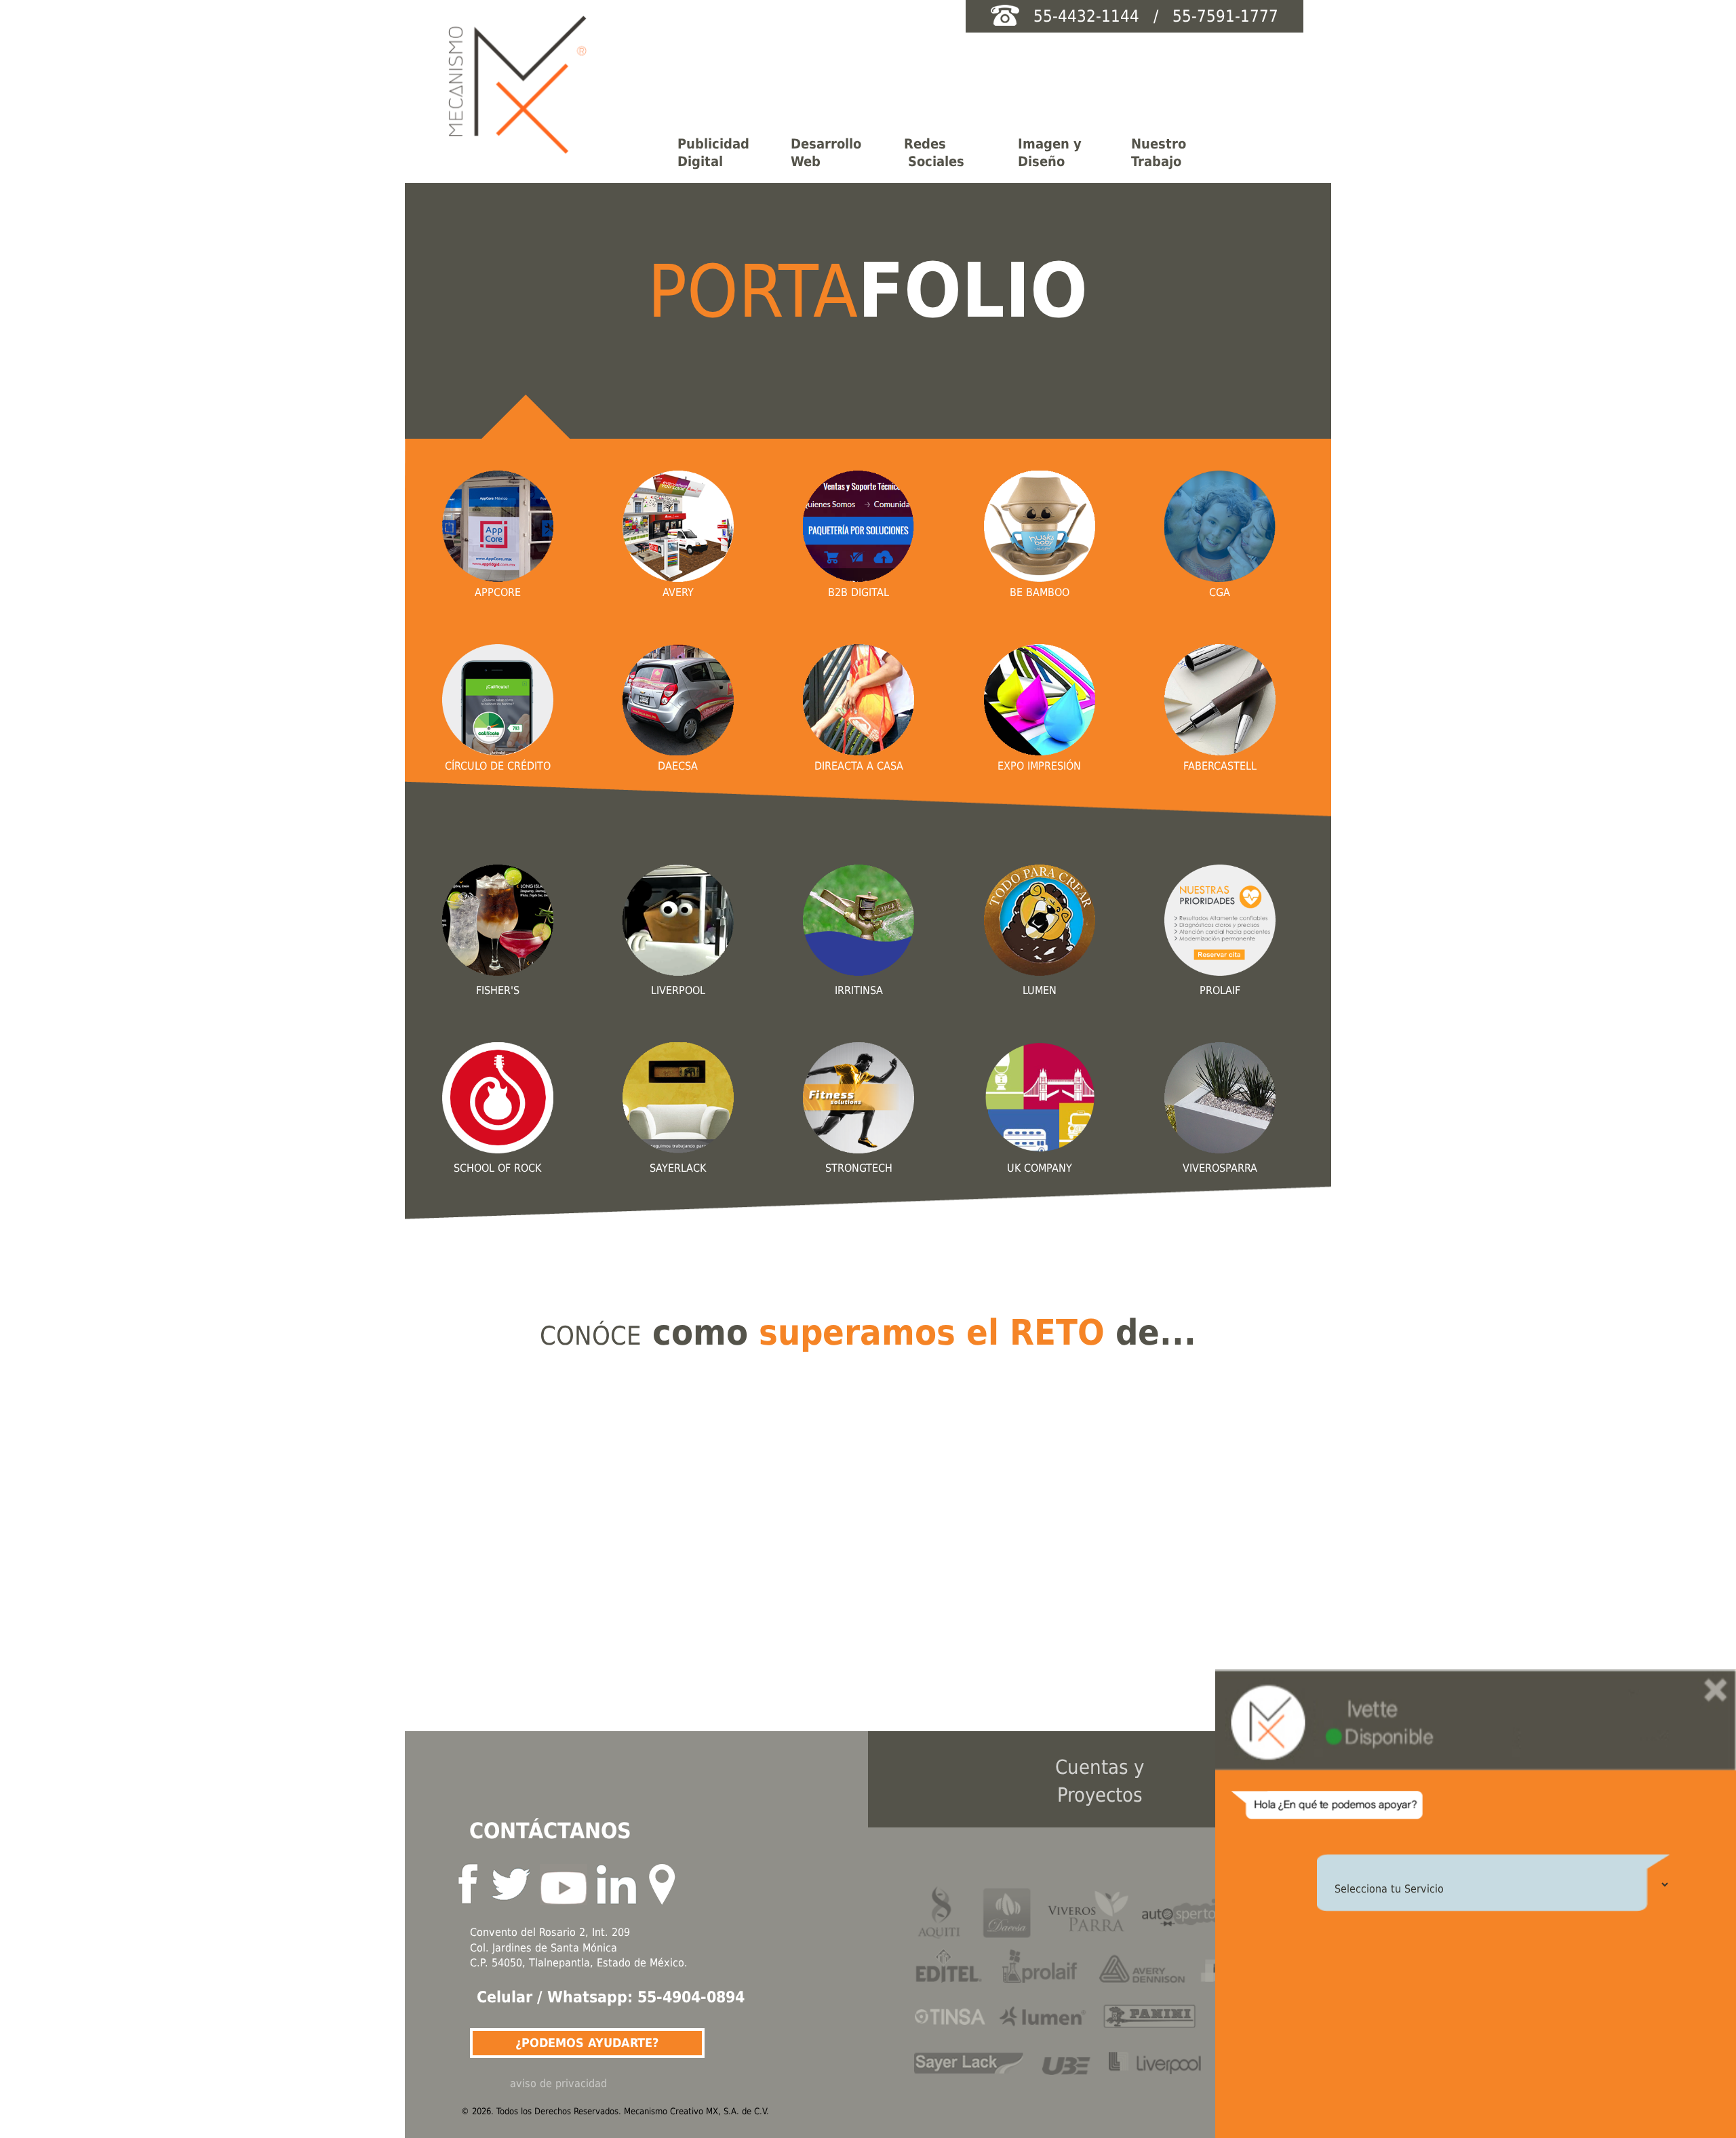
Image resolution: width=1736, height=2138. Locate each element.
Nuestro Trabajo (1159, 153)
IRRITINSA (859, 990)
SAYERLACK (678, 1168)
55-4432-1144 (1089, 16)
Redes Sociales (934, 153)
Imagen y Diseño (1050, 153)
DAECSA (678, 766)
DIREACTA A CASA (859, 766)
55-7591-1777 (1221, 16)
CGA (1220, 592)
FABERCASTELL (1220, 766)
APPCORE (498, 592)
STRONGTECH (859, 1168)
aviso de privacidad (558, 2083)
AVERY (678, 592)
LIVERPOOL (678, 990)
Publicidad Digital (713, 153)
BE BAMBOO (1040, 592)
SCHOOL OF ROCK (497, 1168)
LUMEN (1040, 990)
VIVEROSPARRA (1220, 1168)
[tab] (721, 152)
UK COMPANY (1040, 1168)
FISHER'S (498, 990)
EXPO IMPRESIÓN (1039, 766)
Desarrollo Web (826, 153)
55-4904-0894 (691, 1997)
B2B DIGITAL (859, 592)
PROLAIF (1220, 990)
